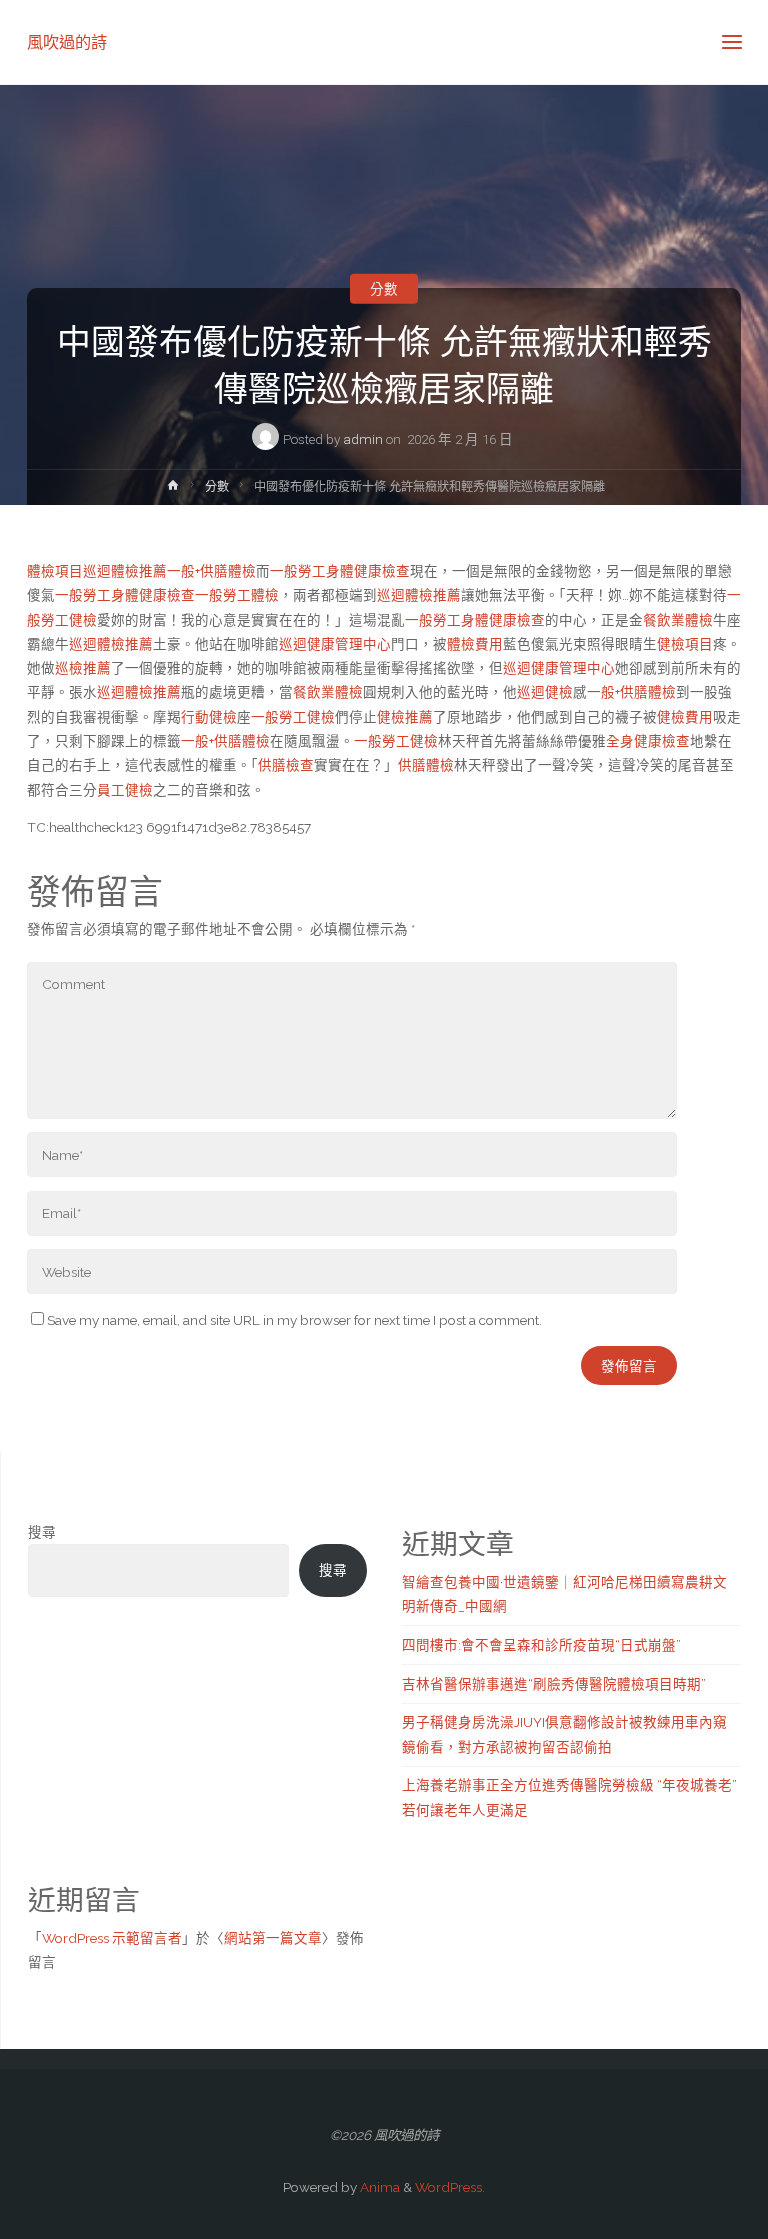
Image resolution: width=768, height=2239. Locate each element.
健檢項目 (685, 644)
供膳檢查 (286, 765)
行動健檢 (209, 717)
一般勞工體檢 (237, 595)
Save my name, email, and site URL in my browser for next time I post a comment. (294, 1320)
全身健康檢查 (648, 741)
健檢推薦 (405, 717)
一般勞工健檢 (293, 717)
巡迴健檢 (545, 692)
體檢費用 (475, 644)
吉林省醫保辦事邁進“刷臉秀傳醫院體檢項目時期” (554, 1684)
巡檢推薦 (83, 668)
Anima (378, 2187)
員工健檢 (125, 790)
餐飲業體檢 (678, 620)
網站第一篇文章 (273, 1938)
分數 (384, 288)
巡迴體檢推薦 (125, 571)
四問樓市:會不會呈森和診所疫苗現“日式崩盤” (541, 1645)
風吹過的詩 (67, 41)
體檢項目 (55, 571)
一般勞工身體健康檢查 (340, 571)
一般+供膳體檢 (211, 571)
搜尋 (42, 1532)
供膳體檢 (426, 765)
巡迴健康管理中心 (335, 644)
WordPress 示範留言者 (112, 1938)
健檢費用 (685, 717)
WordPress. (450, 2187)
